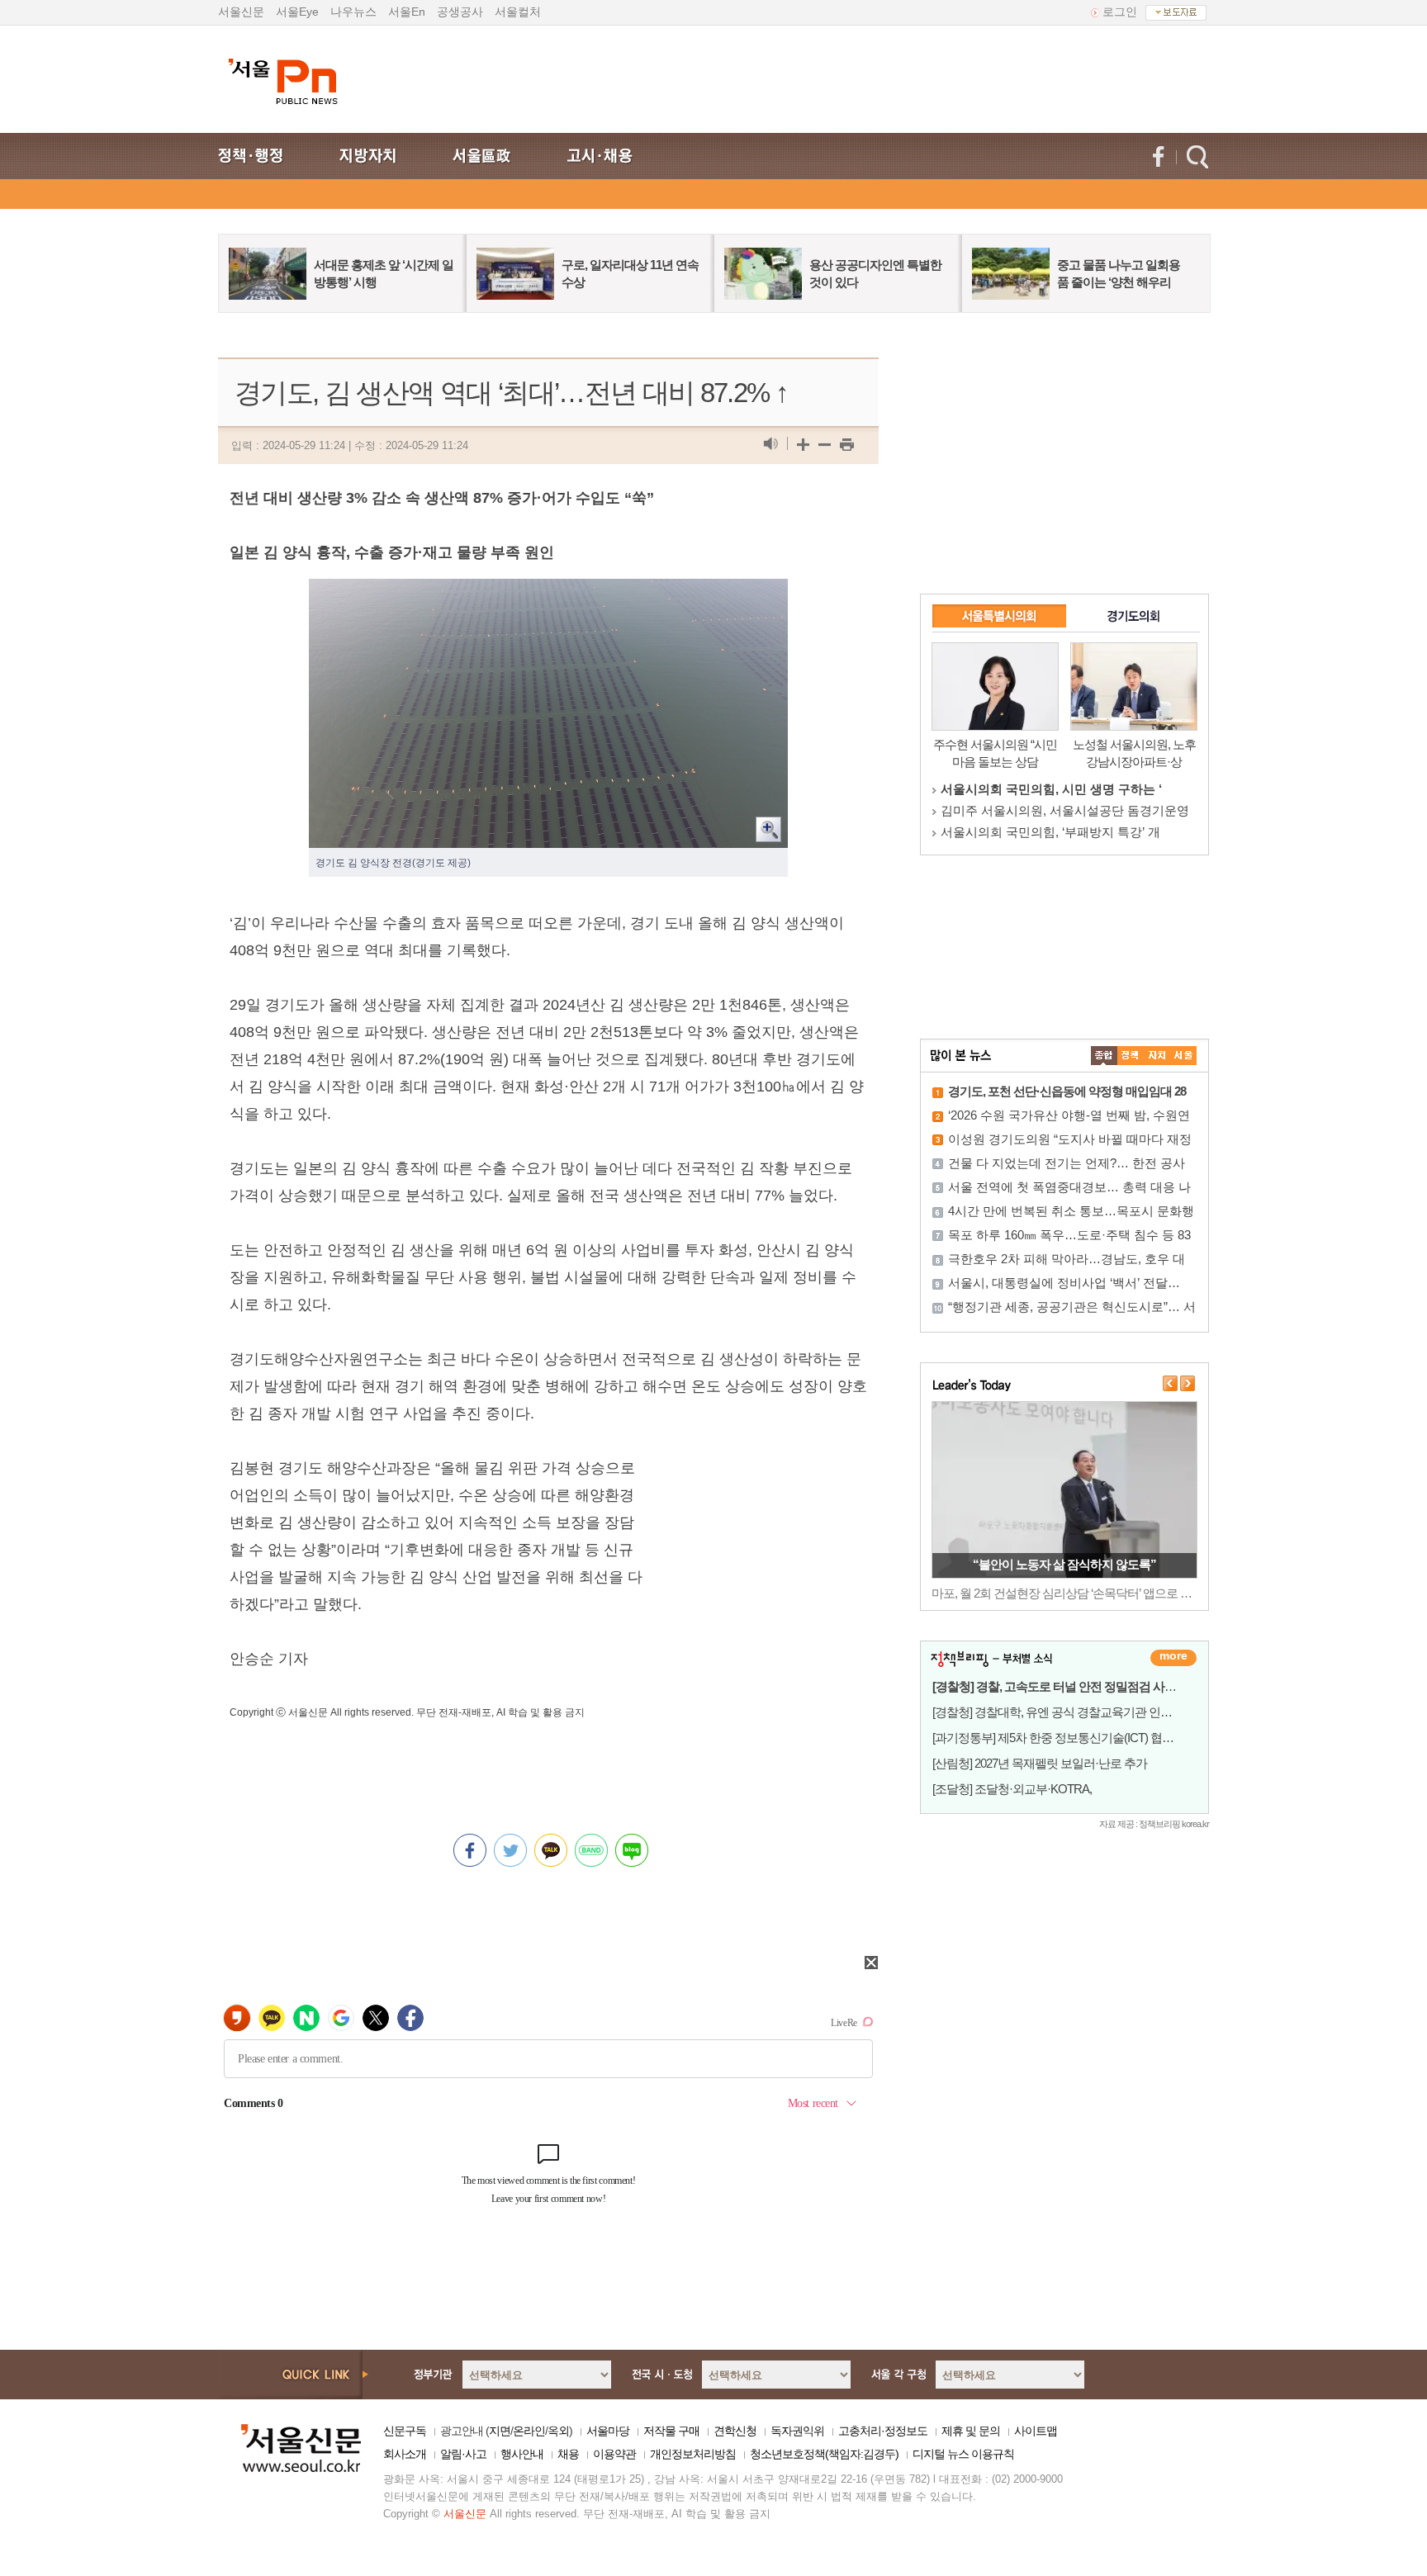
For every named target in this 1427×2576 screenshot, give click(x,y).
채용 (568, 2454)
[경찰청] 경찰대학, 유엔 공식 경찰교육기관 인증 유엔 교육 (1078, 1712)
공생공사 (460, 12)
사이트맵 (1036, 2431)
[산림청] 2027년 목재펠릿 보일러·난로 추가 (1040, 1763)
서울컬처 (518, 12)
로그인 (1120, 12)
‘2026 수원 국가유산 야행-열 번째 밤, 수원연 (1069, 1115)
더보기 (1173, 1658)
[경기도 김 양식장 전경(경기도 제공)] (548, 592)
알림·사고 (463, 2454)
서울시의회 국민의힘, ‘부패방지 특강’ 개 (1050, 832)
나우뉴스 (353, 12)
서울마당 (608, 2431)
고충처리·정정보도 (883, 2431)
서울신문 (241, 12)
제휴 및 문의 (971, 2431)
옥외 (558, 2431)
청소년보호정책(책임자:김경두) (824, 2454)
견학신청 (735, 2431)
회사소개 (405, 2454)
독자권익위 (797, 2431)
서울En (407, 12)
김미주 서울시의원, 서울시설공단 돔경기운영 (1065, 810)
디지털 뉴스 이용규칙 (963, 2454)
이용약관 (614, 2454)
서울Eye (297, 12)
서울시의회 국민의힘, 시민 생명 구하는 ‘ (1051, 789)
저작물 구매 (671, 2431)
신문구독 (405, 2431)
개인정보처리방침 (693, 2454)
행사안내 (522, 2454)
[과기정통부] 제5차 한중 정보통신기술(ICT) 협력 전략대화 (1077, 1738)
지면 (500, 2431)
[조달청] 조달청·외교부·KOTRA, (1012, 1789)
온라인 (529, 2431)
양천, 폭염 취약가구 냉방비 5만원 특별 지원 (1064, 1564)
